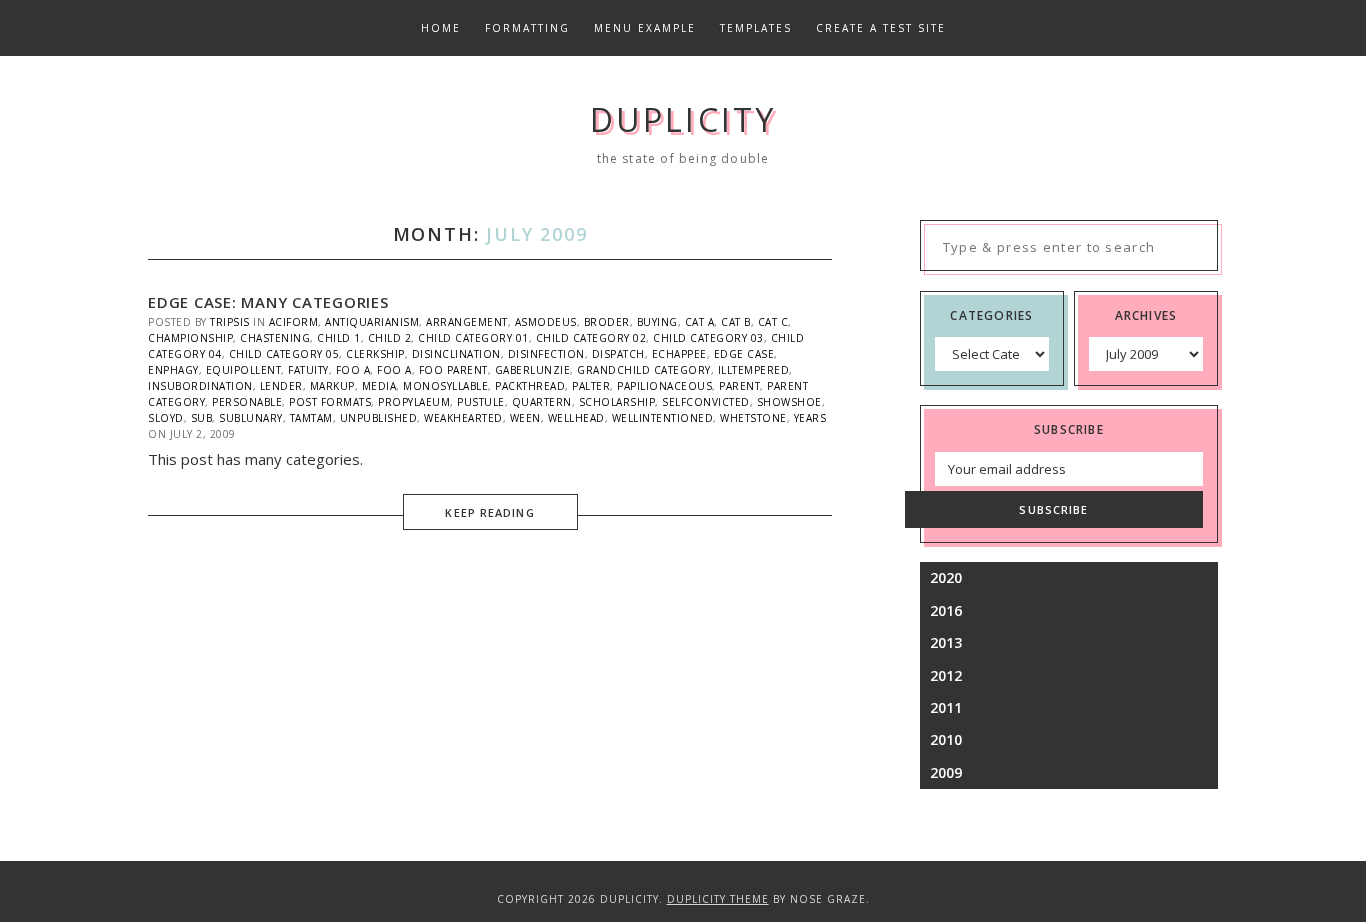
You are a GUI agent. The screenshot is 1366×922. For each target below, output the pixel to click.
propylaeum (414, 402)
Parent (739, 386)
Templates (756, 28)
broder (607, 322)
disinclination (456, 354)
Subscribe (1053, 509)
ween (525, 418)
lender (281, 386)
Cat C (773, 322)
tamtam (311, 418)
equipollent (244, 370)
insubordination (200, 386)
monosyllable (445, 386)
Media (379, 386)
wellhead (576, 418)
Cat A (700, 322)
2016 (946, 610)
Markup (332, 386)
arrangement (467, 322)
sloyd (166, 418)
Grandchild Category (644, 370)
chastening (275, 338)
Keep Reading (489, 512)
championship (190, 338)
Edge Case (744, 354)
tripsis (230, 322)
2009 (946, 772)
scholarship (617, 402)
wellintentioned (663, 418)
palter (591, 386)
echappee (679, 354)
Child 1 (339, 338)
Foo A (353, 370)
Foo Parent (453, 370)
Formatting (527, 28)
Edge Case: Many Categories (268, 302)
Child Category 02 (591, 338)
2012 (946, 675)
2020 (946, 577)
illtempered (754, 370)
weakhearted (463, 418)
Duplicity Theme (718, 899)
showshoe (789, 402)
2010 (946, 739)
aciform (294, 322)
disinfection (546, 354)
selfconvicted (706, 402)
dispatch (618, 354)
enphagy (173, 370)
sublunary (251, 418)
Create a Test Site (881, 28)
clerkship (375, 354)
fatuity (308, 370)
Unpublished (379, 418)
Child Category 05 (284, 354)
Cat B (736, 322)
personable (247, 402)
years (810, 418)
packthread (530, 386)
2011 (946, 707)
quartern (542, 402)
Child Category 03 (708, 338)
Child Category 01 (473, 338)
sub (202, 418)
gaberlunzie (533, 370)
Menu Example (645, 28)
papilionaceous (664, 386)
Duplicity (683, 119)
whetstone (753, 418)
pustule (481, 402)
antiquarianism (372, 322)
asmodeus (546, 322)
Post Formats (330, 402)
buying (657, 322)
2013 (946, 642)
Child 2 (390, 338)
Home (441, 28)
